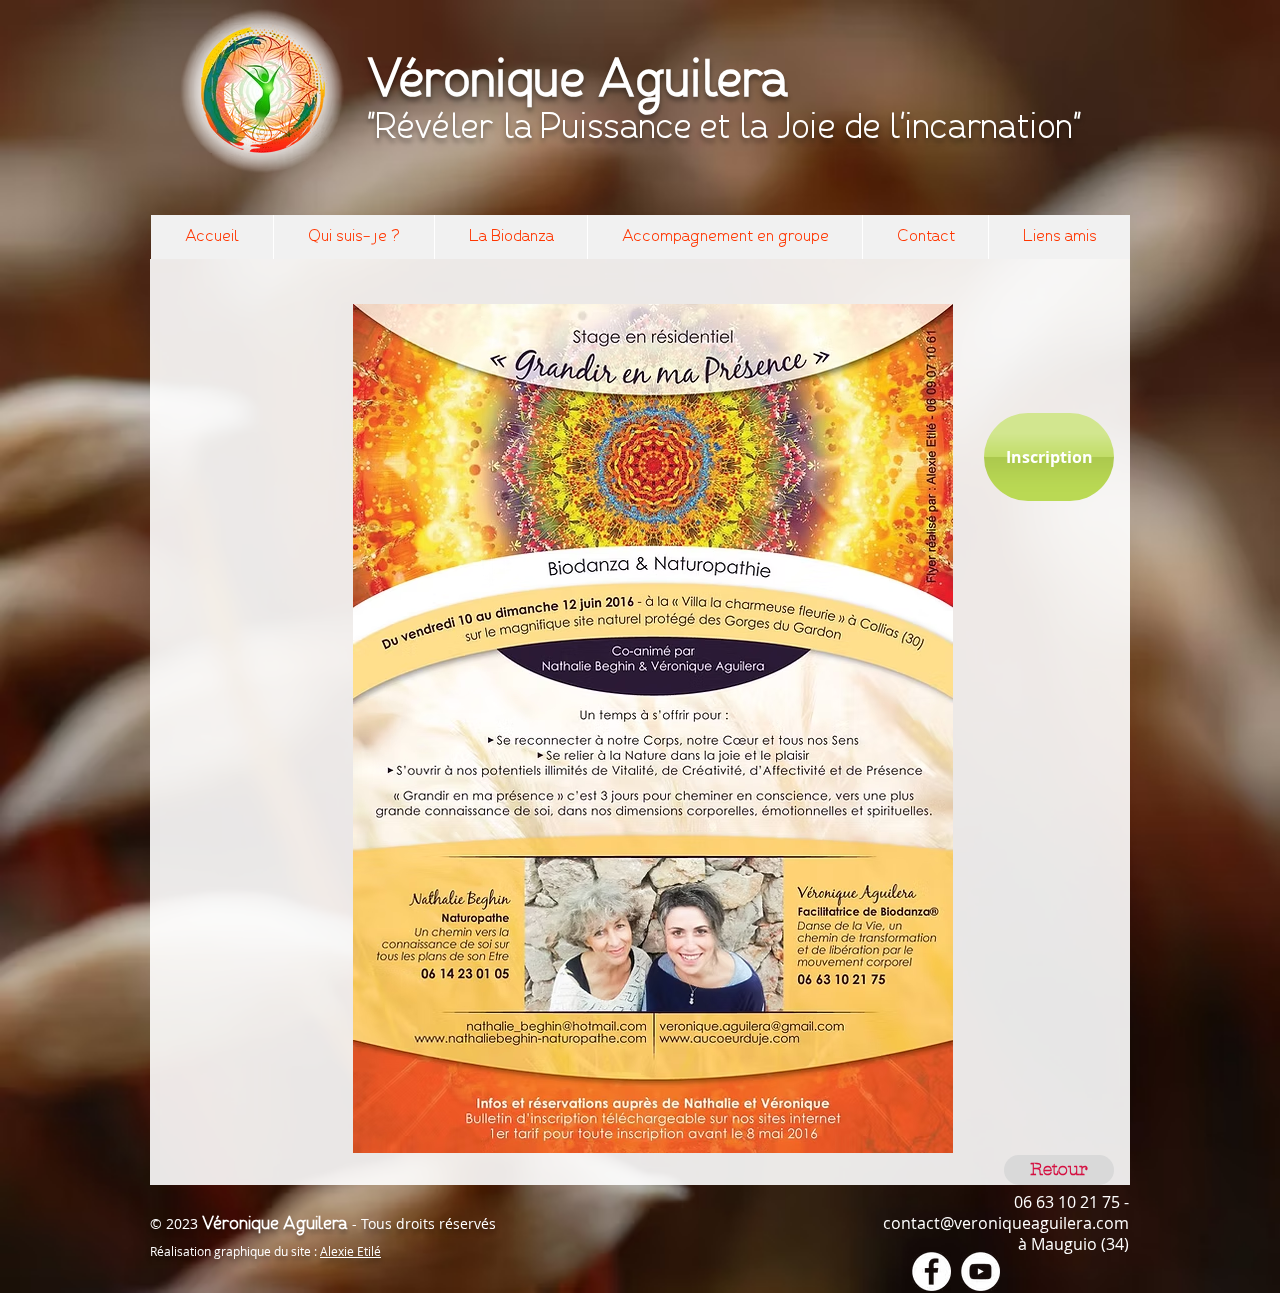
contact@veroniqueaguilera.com (1006, 1223)
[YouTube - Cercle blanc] (980, 1271)
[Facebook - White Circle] (931, 1271)
